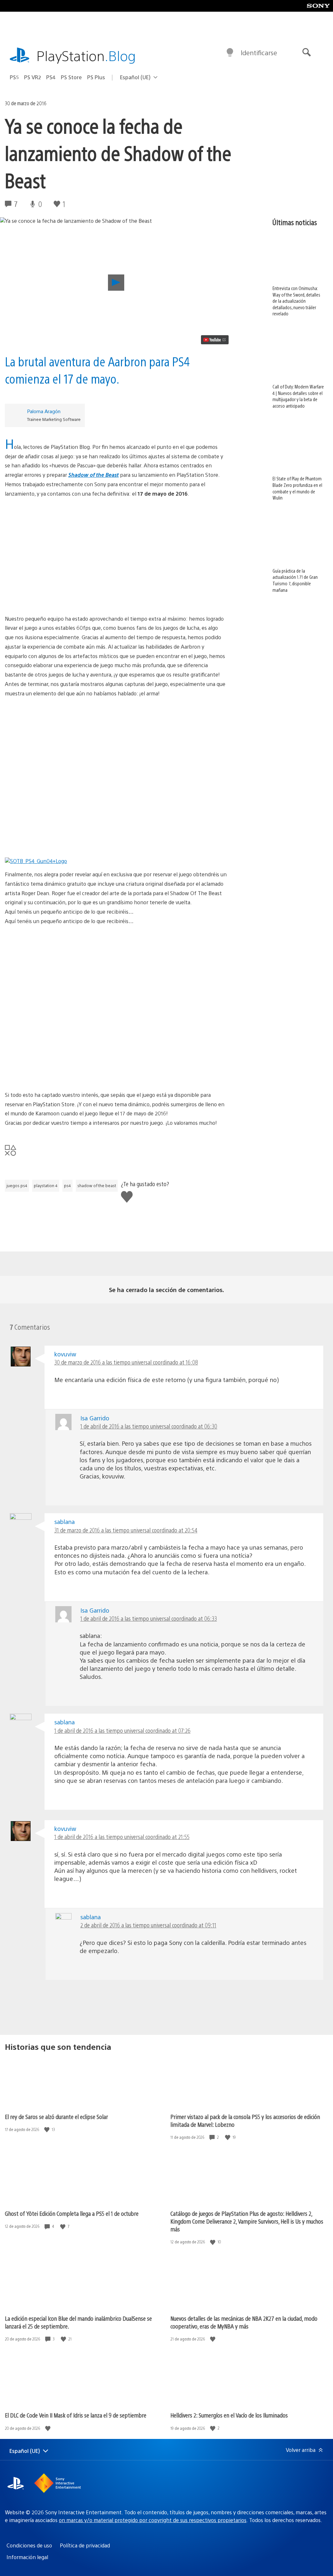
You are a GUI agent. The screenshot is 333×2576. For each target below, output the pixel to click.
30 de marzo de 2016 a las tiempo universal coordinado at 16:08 (126, 1362)
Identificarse (259, 52)
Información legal (27, 2557)
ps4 (67, 1186)
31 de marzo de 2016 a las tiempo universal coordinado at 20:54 (126, 1530)
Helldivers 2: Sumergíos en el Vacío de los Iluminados (229, 2415)
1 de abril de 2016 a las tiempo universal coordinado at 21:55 (122, 1837)
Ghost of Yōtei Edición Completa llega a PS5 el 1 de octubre (72, 2213)
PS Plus (96, 77)
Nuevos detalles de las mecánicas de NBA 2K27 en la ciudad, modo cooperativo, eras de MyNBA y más (244, 2322)
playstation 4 (46, 1186)
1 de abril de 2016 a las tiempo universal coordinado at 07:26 (122, 1730)
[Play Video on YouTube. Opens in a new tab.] (215, 340)
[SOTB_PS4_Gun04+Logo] (116, 536)
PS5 (14, 77)
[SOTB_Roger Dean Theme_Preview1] (116, 963)
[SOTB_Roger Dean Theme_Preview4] (116, 1061)
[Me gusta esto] (47, 2130)
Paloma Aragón (44, 411)
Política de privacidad (85, 2545)
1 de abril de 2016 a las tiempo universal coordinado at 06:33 (149, 1618)
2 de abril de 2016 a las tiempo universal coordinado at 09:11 (148, 1925)
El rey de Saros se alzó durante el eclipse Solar (56, 2117)
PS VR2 (33, 77)
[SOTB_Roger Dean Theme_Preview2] (116, 1012)
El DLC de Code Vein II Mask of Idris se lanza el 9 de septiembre (76, 2415)
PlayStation (86, 55)
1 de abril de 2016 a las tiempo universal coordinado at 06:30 (149, 1426)
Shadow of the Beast (93, 475)
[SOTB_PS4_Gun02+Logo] (116, 585)
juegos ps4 (17, 1186)
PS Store (71, 77)
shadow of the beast (97, 1186)
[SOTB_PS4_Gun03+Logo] (116, 736)
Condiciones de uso (29, 2545)
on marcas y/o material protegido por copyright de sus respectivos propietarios (153, 2520)
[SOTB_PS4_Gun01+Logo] (116, 833)
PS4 (51, 77)
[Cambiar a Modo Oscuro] (230, 53)
